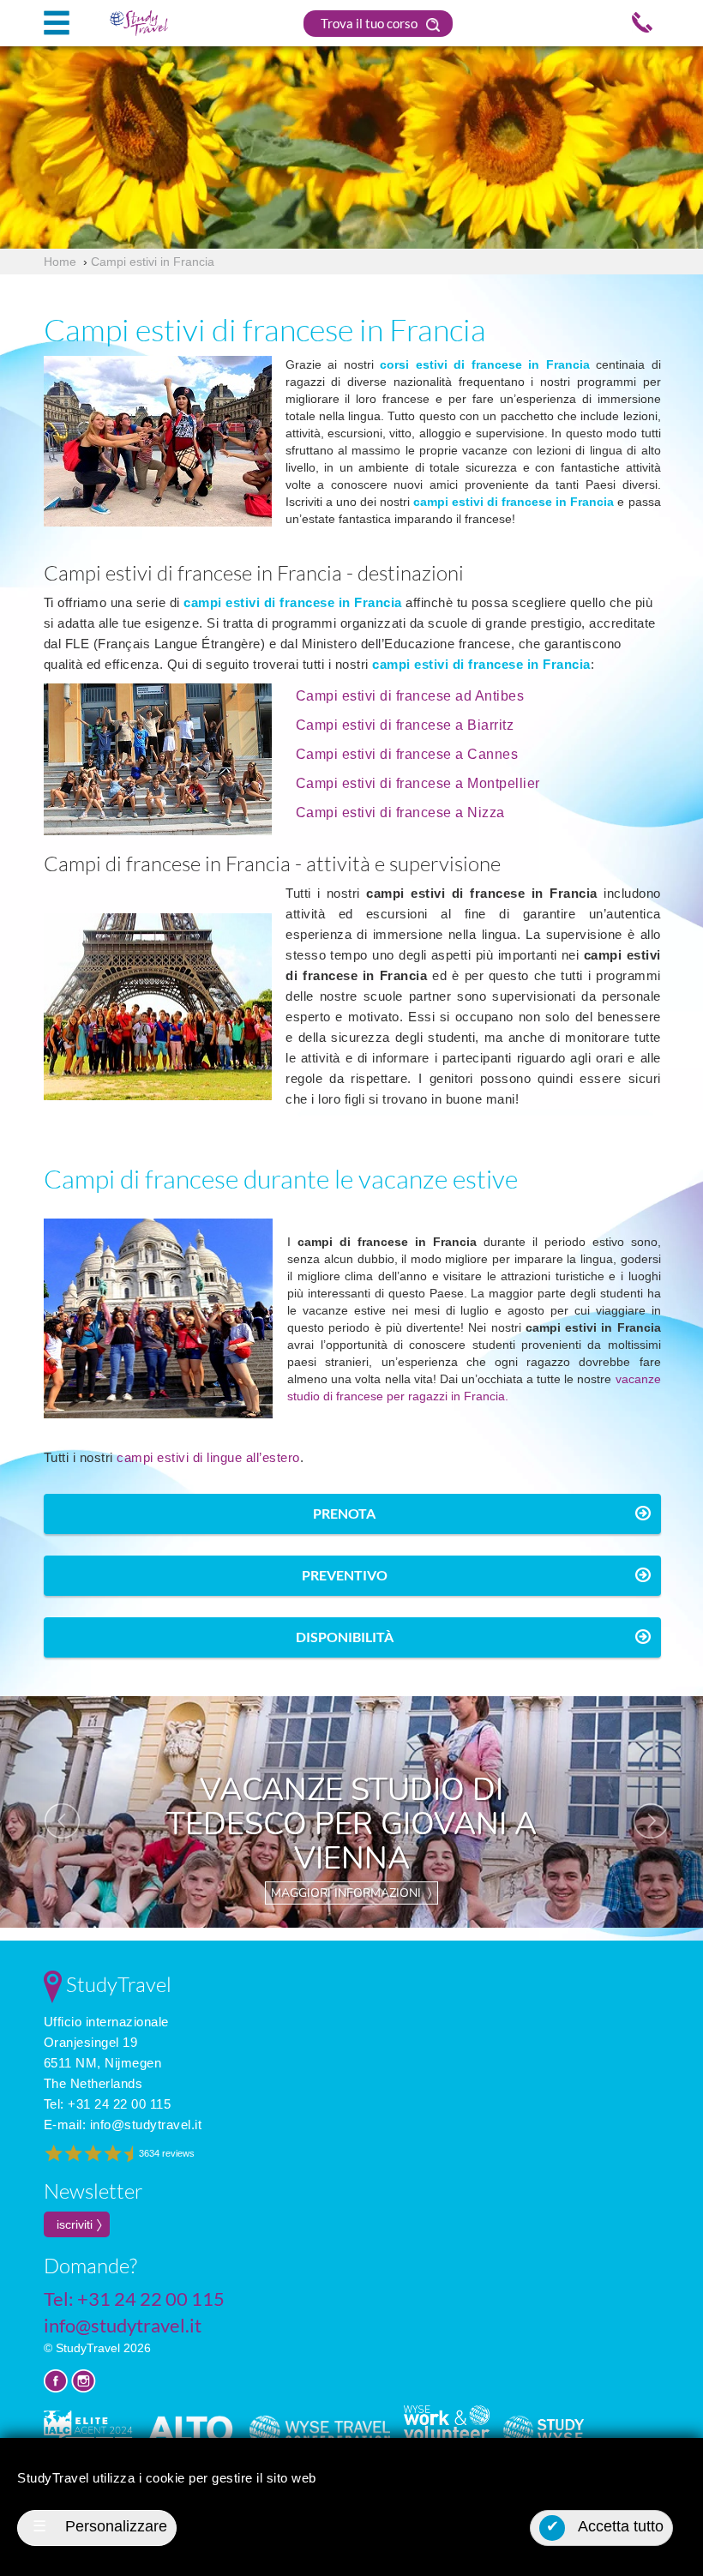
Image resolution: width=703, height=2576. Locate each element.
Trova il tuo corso (370, 23)
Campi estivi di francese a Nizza (400, 813)
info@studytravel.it (146, 2125)
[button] (53, 1812)
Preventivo (345, 1575)
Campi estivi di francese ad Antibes (410, 696)
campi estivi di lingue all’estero (208, 1457)
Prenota (344, 1513)
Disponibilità (345, 1637)
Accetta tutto (605, 2526)
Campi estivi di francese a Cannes (407, 754)
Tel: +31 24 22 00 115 (108, 2104)
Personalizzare (100, 2526)
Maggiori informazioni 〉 (351, 1893)
